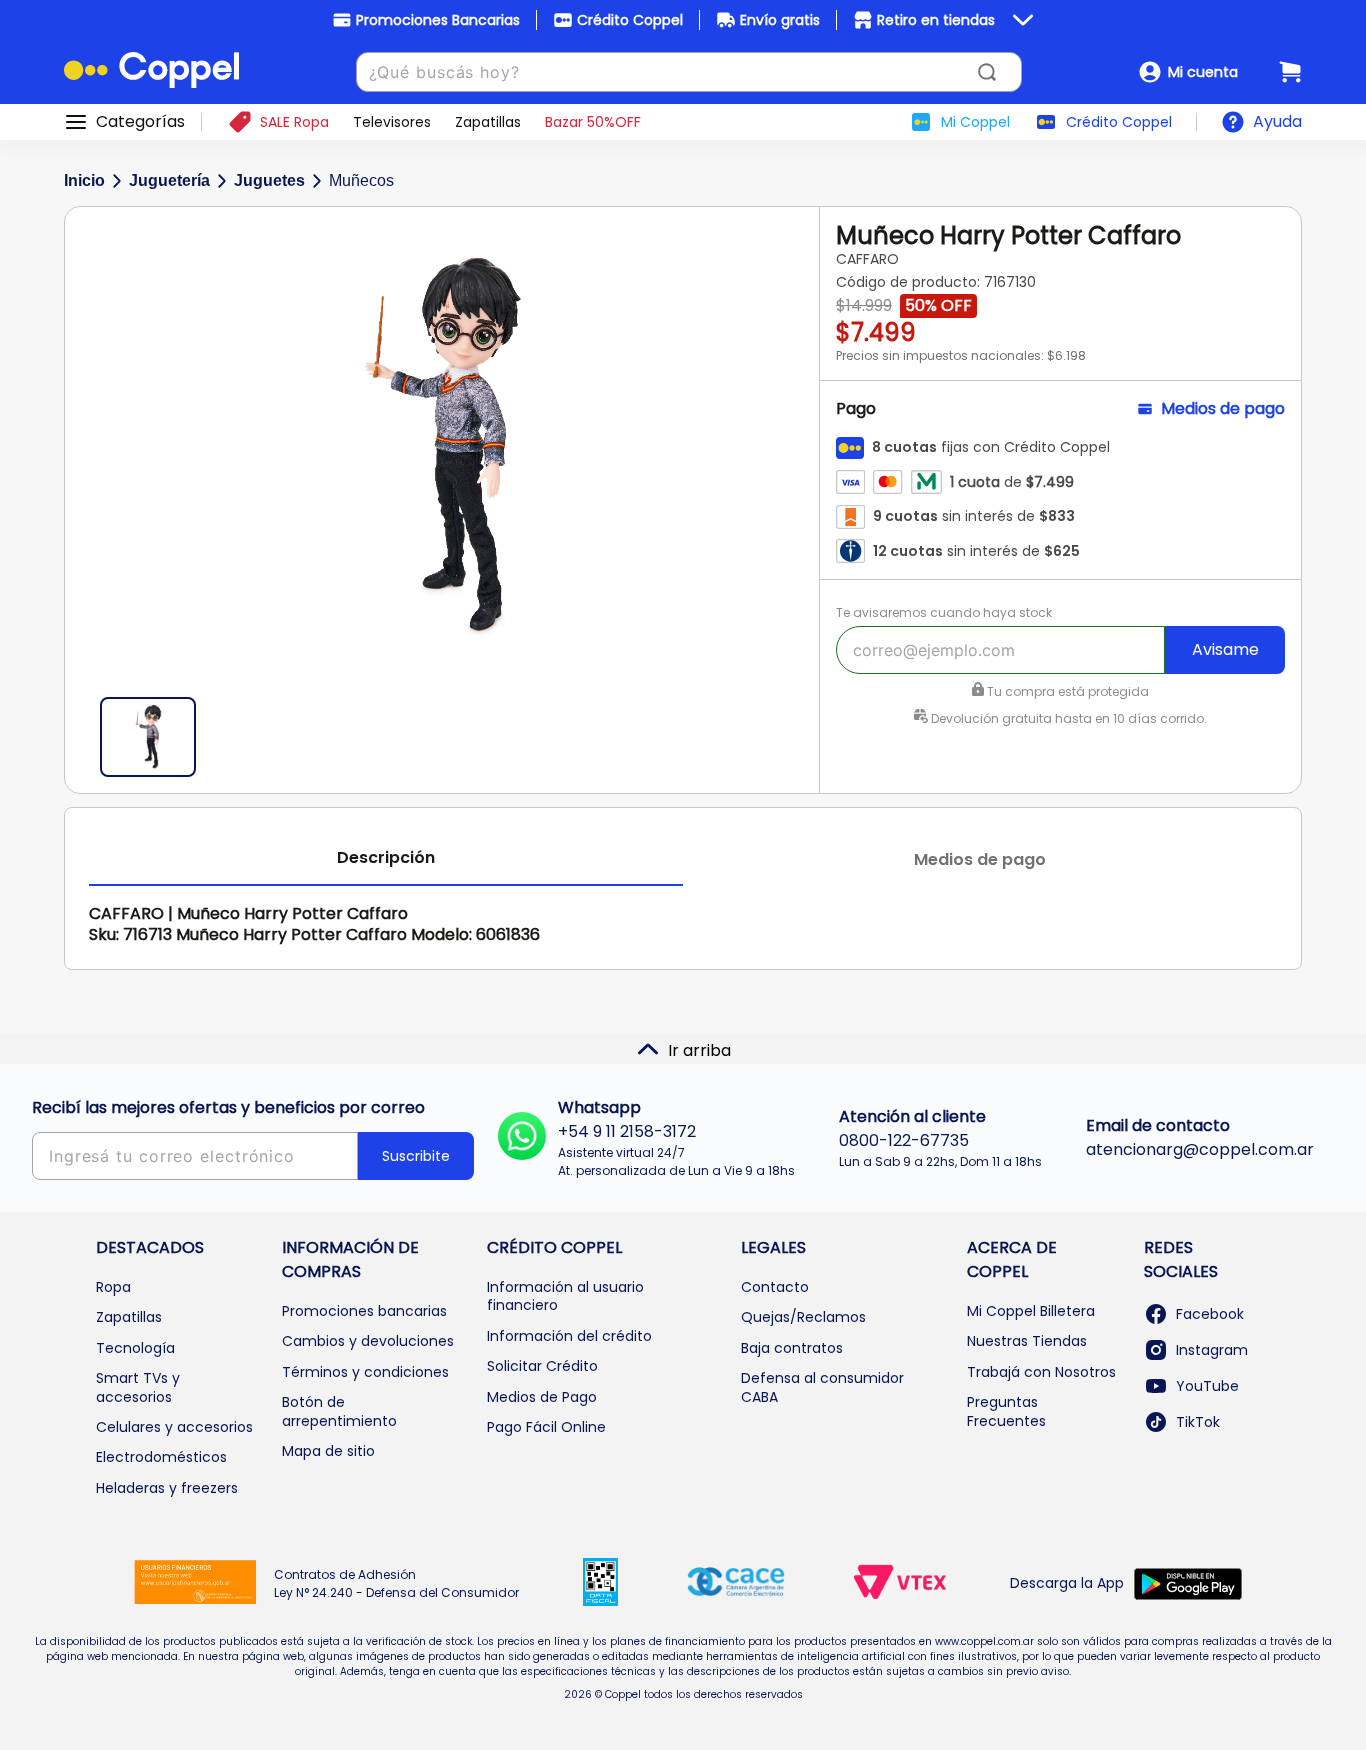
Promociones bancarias (364, 1311)
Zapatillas (129, 1317)
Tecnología (135, 1348)
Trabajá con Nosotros (1041, 1372)
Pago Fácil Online (546, 1427)
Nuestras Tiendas (1027, 1341)
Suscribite (416, 1156)
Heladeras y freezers (167, 1488)
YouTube (1207, 1386)
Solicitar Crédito (542, 1366)
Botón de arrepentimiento (339, 1411)
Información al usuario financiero (565, 1296)
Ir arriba (699, 1050)
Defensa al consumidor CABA (822, 1387)
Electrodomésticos (161, 1457)
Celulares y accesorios (174, 1427)
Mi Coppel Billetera (1031, 1311)
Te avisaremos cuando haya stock (944, 612)
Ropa (113, 1287)
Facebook (1210, 1314)
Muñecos (361, 180)
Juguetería (169, 180)
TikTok (1198, 1422)
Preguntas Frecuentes (1006, 1411)
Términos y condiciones (365, 1372)
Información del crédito (569, 1336)
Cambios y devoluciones (368, 1341)
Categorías (140, 122)
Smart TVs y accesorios (138, 1387)
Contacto (775, 1287)
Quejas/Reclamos (803, 1317)
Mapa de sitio (328, 1451)
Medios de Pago (542, 1397)
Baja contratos (792, 1348)
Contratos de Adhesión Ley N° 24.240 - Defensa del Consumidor (396, 1583)
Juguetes (269, 180)
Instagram (1212, 1350)
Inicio (84, 180)
